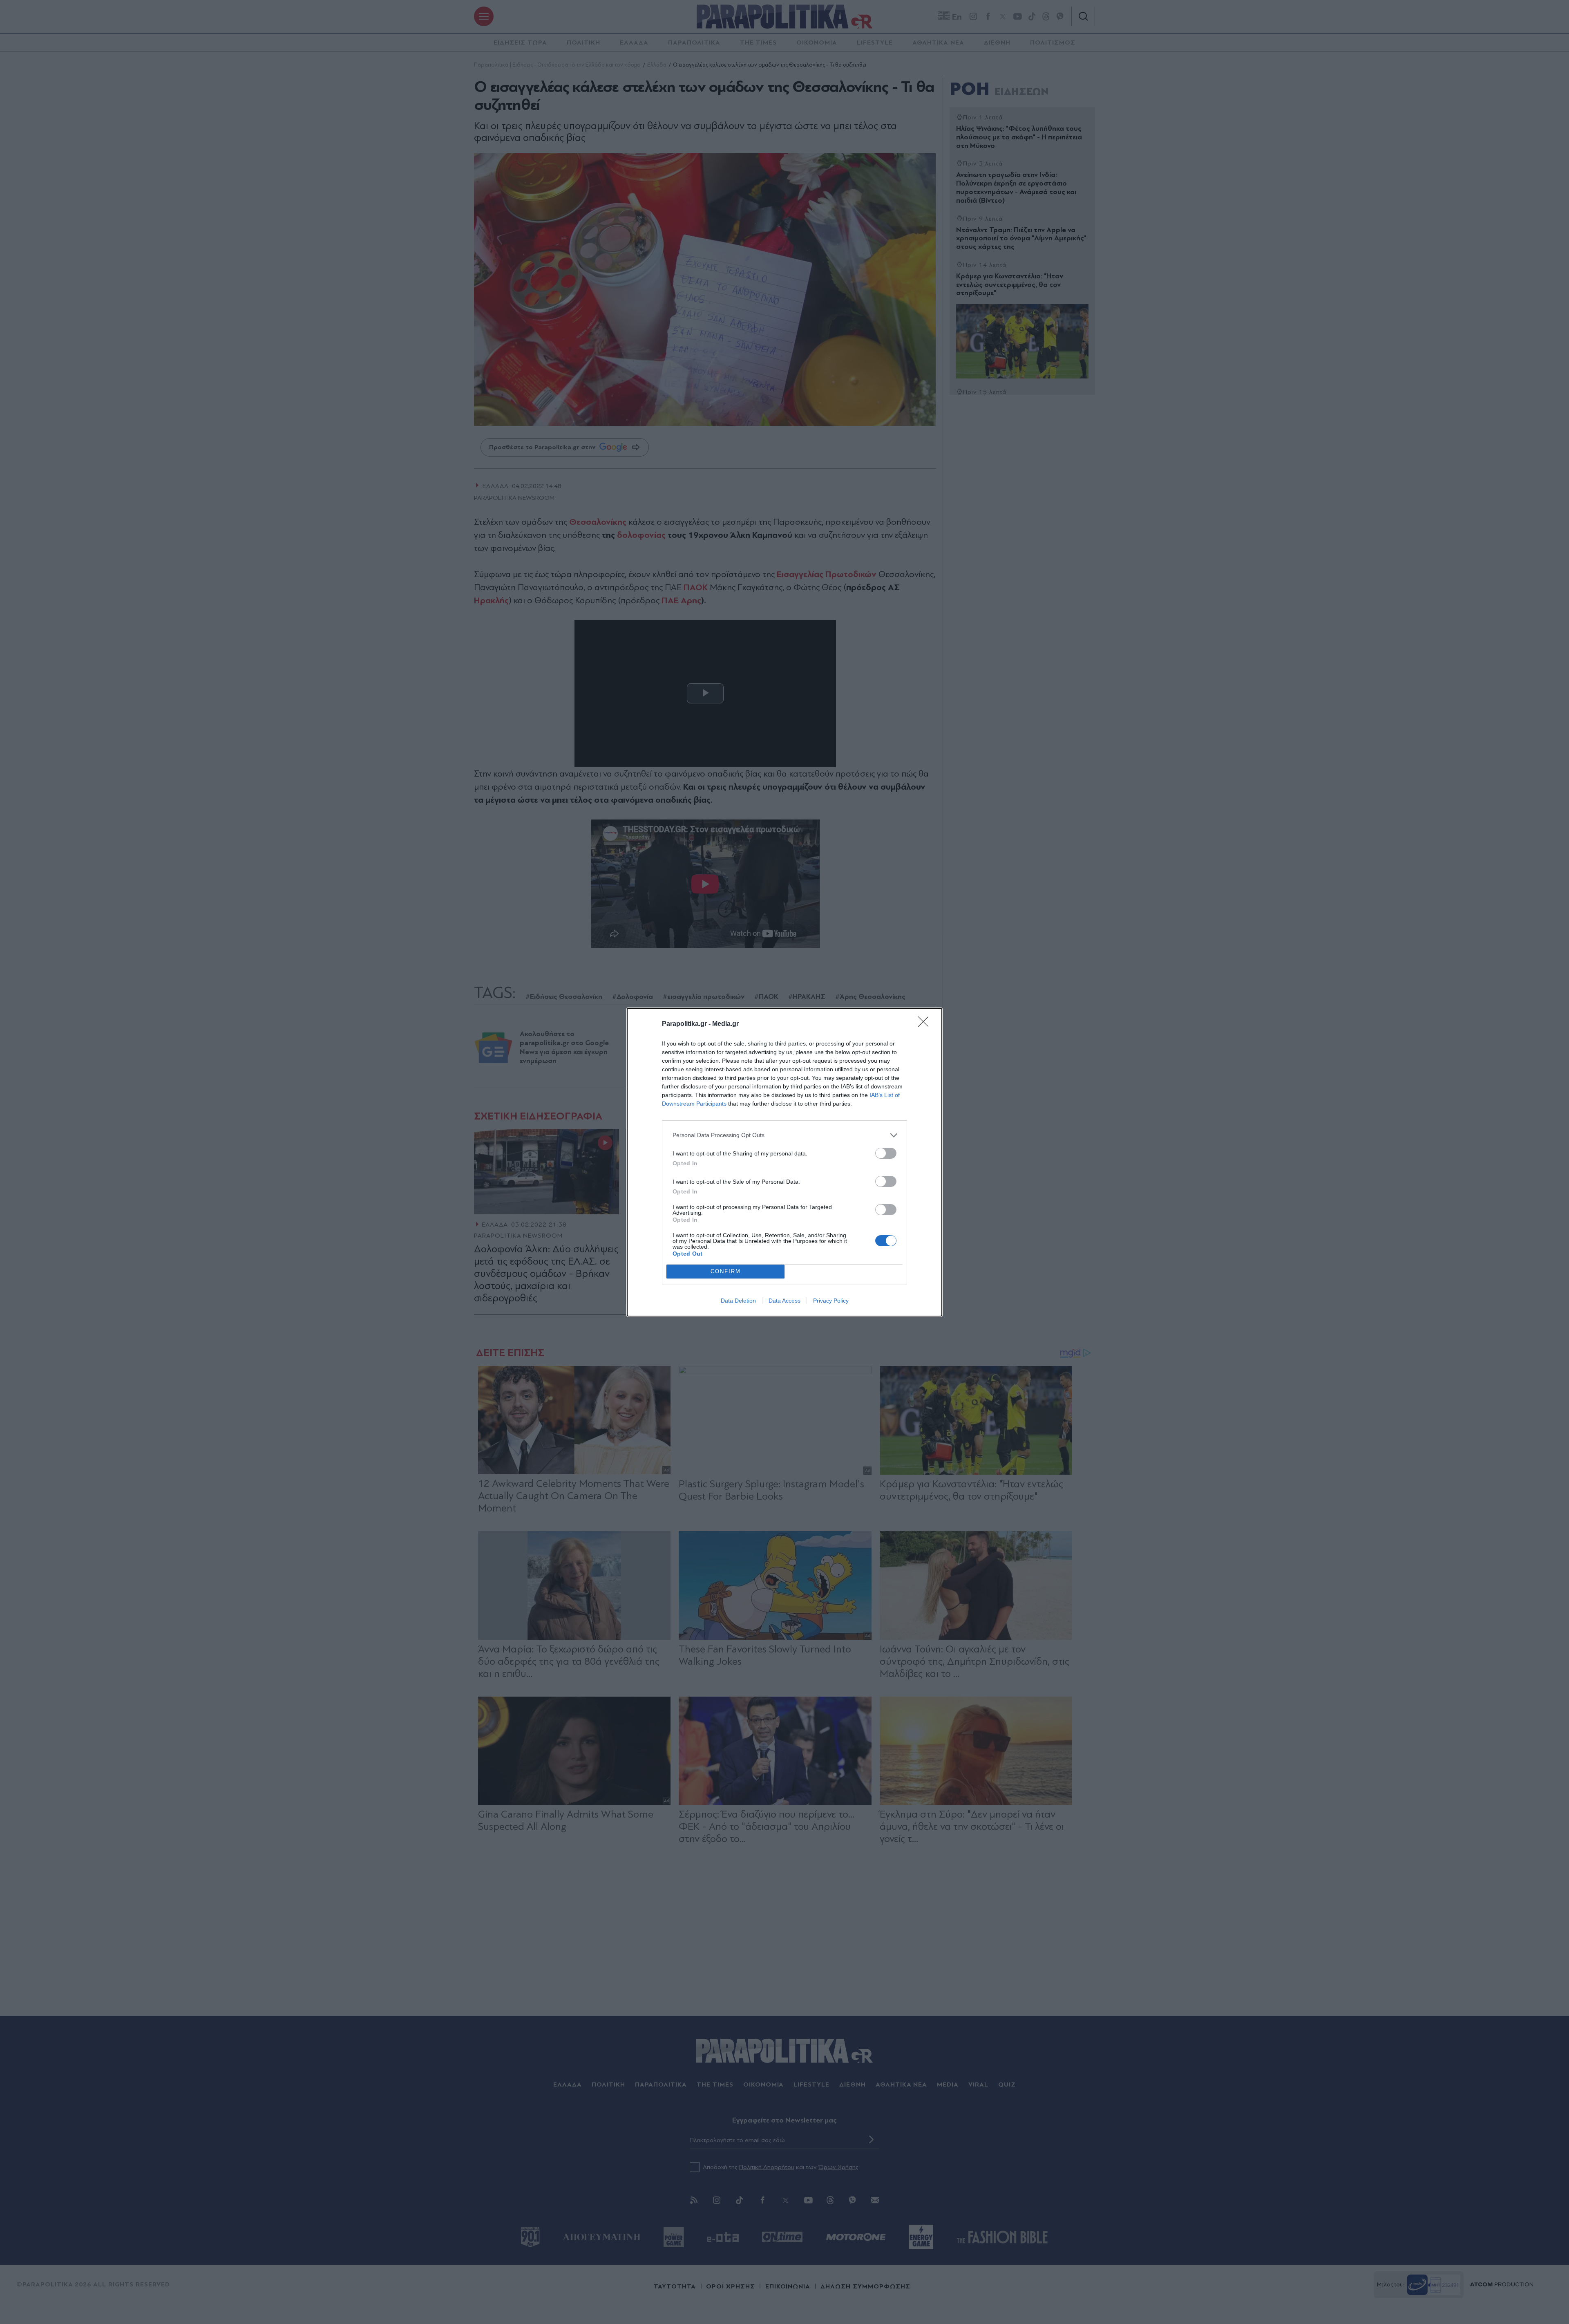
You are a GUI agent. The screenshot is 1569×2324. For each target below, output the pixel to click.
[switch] (886, 1153)
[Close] (926, 1024)
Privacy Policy (831, 1301)
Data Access (784, 1301)
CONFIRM (726, 1271)
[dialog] (784, 1162)
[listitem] (784, 1135)
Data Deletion (738, 1301)
